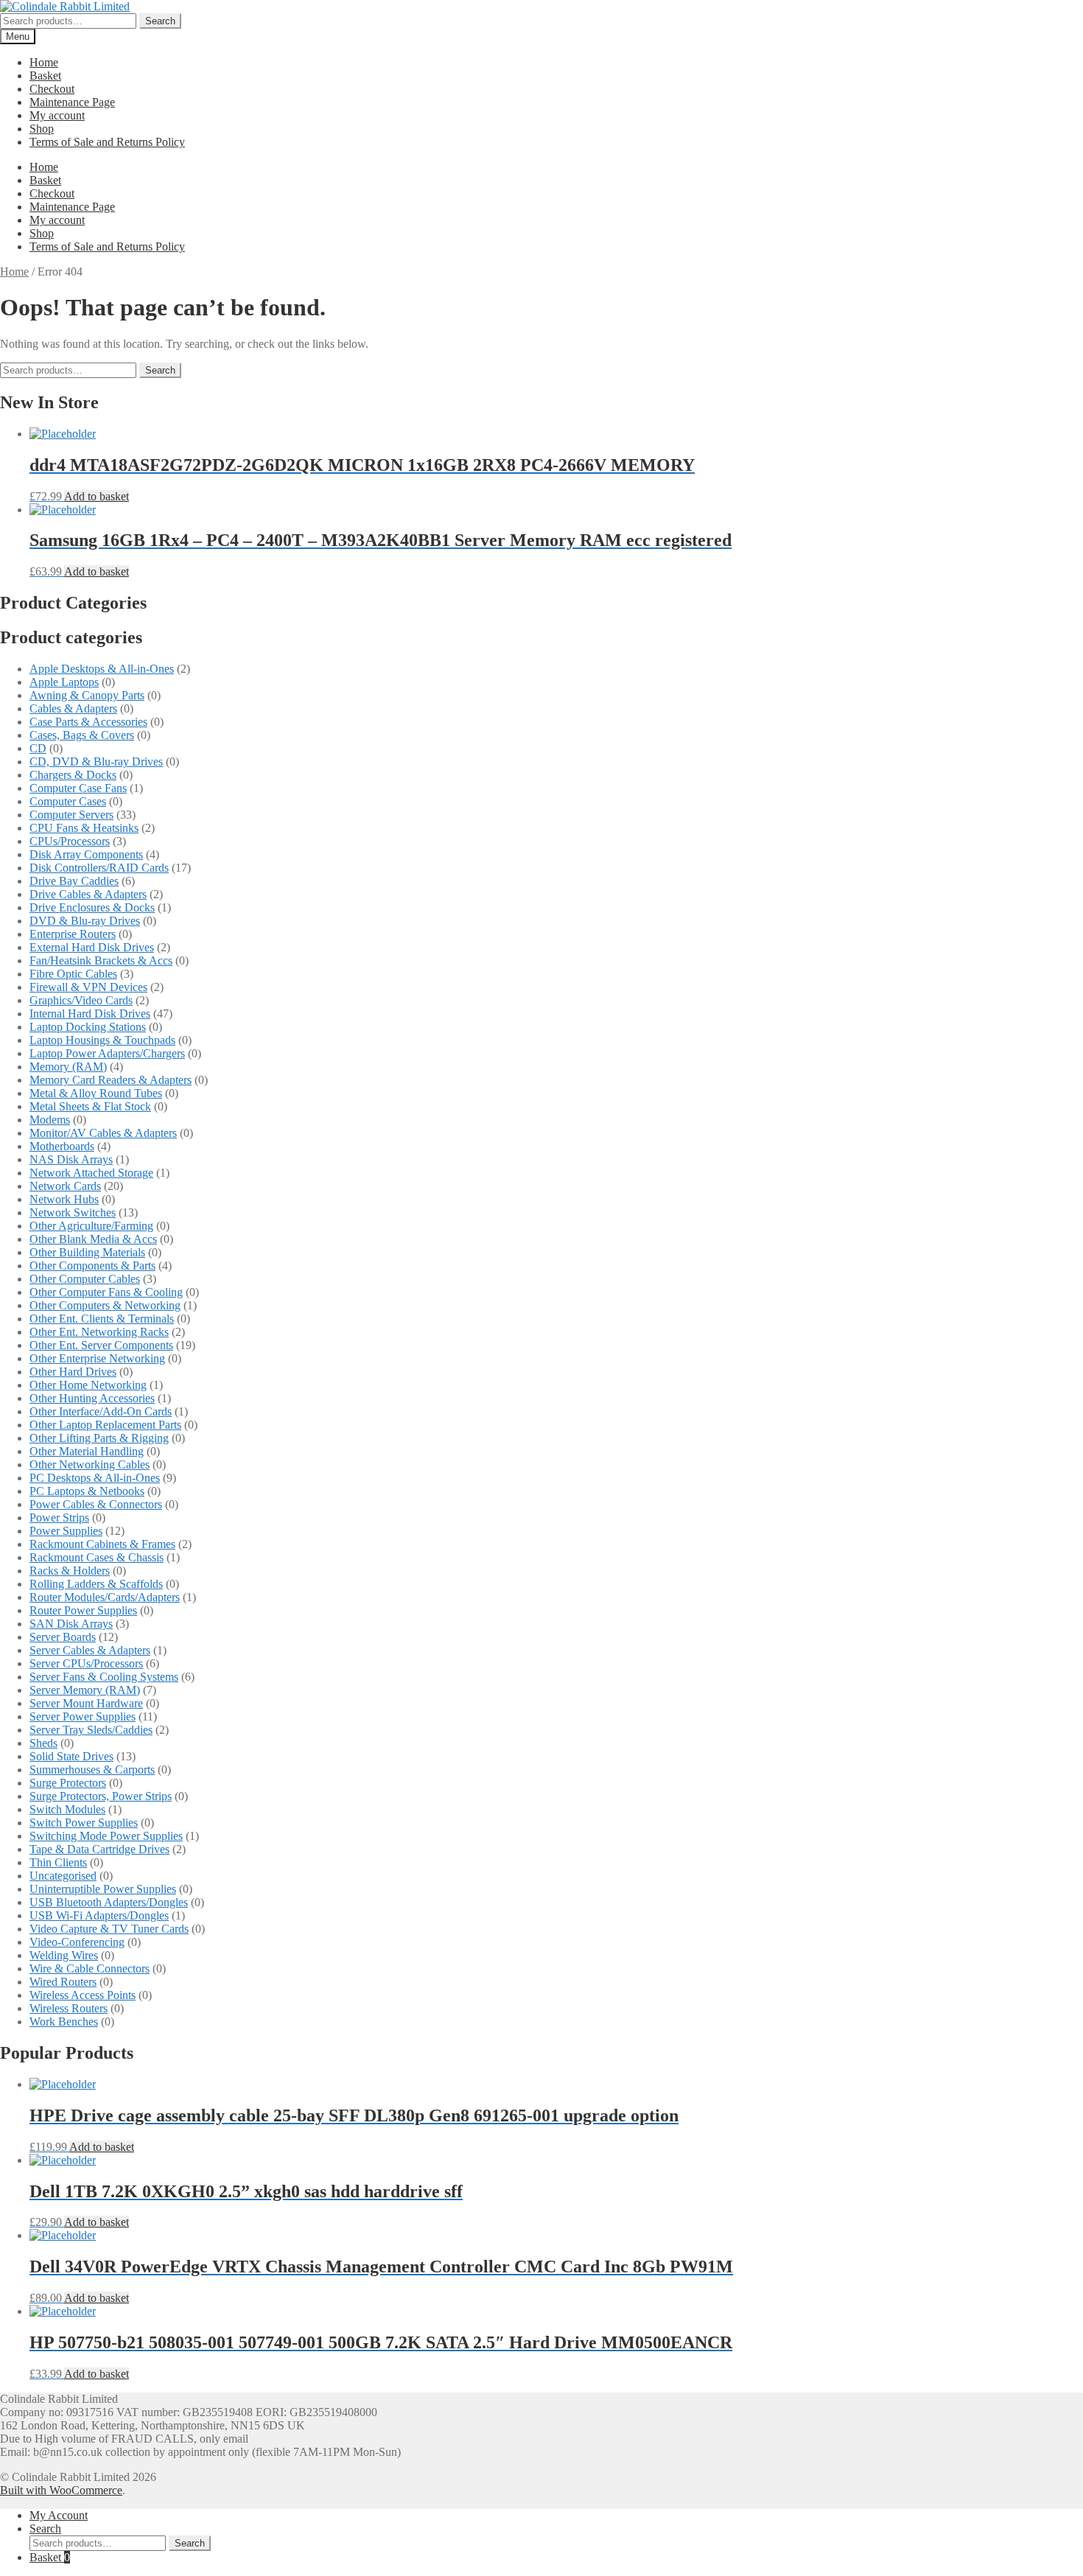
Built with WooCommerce (61, 2490)
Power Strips (59, 1518)
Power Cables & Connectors (96, 1504)
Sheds (43, 1743)
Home (44, 62)
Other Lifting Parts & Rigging (99, 1438)
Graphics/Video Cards (81, 1000)
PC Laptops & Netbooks (87, 1491)
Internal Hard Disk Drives (90, 1014)
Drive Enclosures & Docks (92, 907)
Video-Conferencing (77, 1942)
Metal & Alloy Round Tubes (96, 1093)
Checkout (52, 89)
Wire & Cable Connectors (90, 1968)
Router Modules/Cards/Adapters (105, 1597)
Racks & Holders (70, 1571)
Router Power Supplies (83, 1610)
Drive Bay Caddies (74, 881)
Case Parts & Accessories (88, 722)
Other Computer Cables (85, 1279)
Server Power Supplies (83, 1716)
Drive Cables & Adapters (88, 894)
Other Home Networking (88, 1385)
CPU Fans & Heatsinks (84, 828)
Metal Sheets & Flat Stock (90, 1106)
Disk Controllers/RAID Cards (99, 868)
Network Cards (65, 1186)
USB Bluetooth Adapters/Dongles (109, 1902)
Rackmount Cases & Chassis (97, 1557)
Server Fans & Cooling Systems (104, 1677)
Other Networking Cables (90, 1464)
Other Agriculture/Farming (91, 1226)
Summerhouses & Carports (92, 1770)
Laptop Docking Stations (88, 1027)
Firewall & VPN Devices (88, 987)
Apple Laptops (64, 682)
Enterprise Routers (73, 934)
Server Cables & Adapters (90, 1650)
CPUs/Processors (70, 841)
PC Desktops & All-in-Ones (95, 1478)
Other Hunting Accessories (92, 1398)
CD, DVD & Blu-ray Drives (96, 762)
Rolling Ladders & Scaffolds (96, 1584)
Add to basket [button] (97, 496)
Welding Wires (64, 1955)
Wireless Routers (69, 2008)
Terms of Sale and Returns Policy (107, 142)
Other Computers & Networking (105, 1305)
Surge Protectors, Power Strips (101, 1796)
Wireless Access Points (83, 1995)
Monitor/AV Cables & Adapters (103, 1133)
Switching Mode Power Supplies (106, 1836)
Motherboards (62, 1146)
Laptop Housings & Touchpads (102, 1040)
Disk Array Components (86, 854)
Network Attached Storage (91, 1173)
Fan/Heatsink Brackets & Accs (101, 960)
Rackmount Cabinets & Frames (102, 1544)
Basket (45, 76)
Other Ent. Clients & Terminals (102, 1319)
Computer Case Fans (78, 788)
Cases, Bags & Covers (82, 735)
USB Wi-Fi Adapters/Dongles (99, 1915)
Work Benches (64, 2022)
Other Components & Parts (92, 1266)
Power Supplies (66, 1531)
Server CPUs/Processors (86, 1663)
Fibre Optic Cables (73, 974)
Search (160, 21)
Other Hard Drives (73, 1372)
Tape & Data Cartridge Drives (99, 1849)
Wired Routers (63, 1982)
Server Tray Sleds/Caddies (91, 1730)
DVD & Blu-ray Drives (85, 921)
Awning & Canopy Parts (87, 695)
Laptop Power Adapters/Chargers (107, 1053)
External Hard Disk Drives (92, 947)
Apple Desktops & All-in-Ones (102, 669)
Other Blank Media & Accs (93, 1239)
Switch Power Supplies (84, 1823)
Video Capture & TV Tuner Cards (109, 1929)
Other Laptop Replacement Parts (105, 1425)
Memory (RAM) (68, 1067)
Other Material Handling (87, 1451)
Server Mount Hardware (86, 1703)
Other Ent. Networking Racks (99, 1332)
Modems (50, 1120)
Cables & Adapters (73, 708)
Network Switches (73, 1212)
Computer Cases (68, 801)
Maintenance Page (72, 102)
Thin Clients (58, 1862)
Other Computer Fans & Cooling (106, 1292)
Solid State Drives (71, 1756)
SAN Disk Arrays (71, 1624)
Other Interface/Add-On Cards (101, 1411)
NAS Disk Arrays (71, 1159)
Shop (42, 129)
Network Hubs (64, 1199)
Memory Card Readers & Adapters (111, 1080)
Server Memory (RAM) (85, 1690)
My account (57, 115)
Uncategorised (63, 1876)
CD (38, 748)
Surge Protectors (68, 1783)
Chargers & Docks (73, 775)
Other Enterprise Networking (97, 1358)
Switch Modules (67, 1809)
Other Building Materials (87, 1252)
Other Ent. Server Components (101, 1345)
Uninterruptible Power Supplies (103, 1889)
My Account (59, 2515)
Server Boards (63, 1637)
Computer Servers (71, 815)
